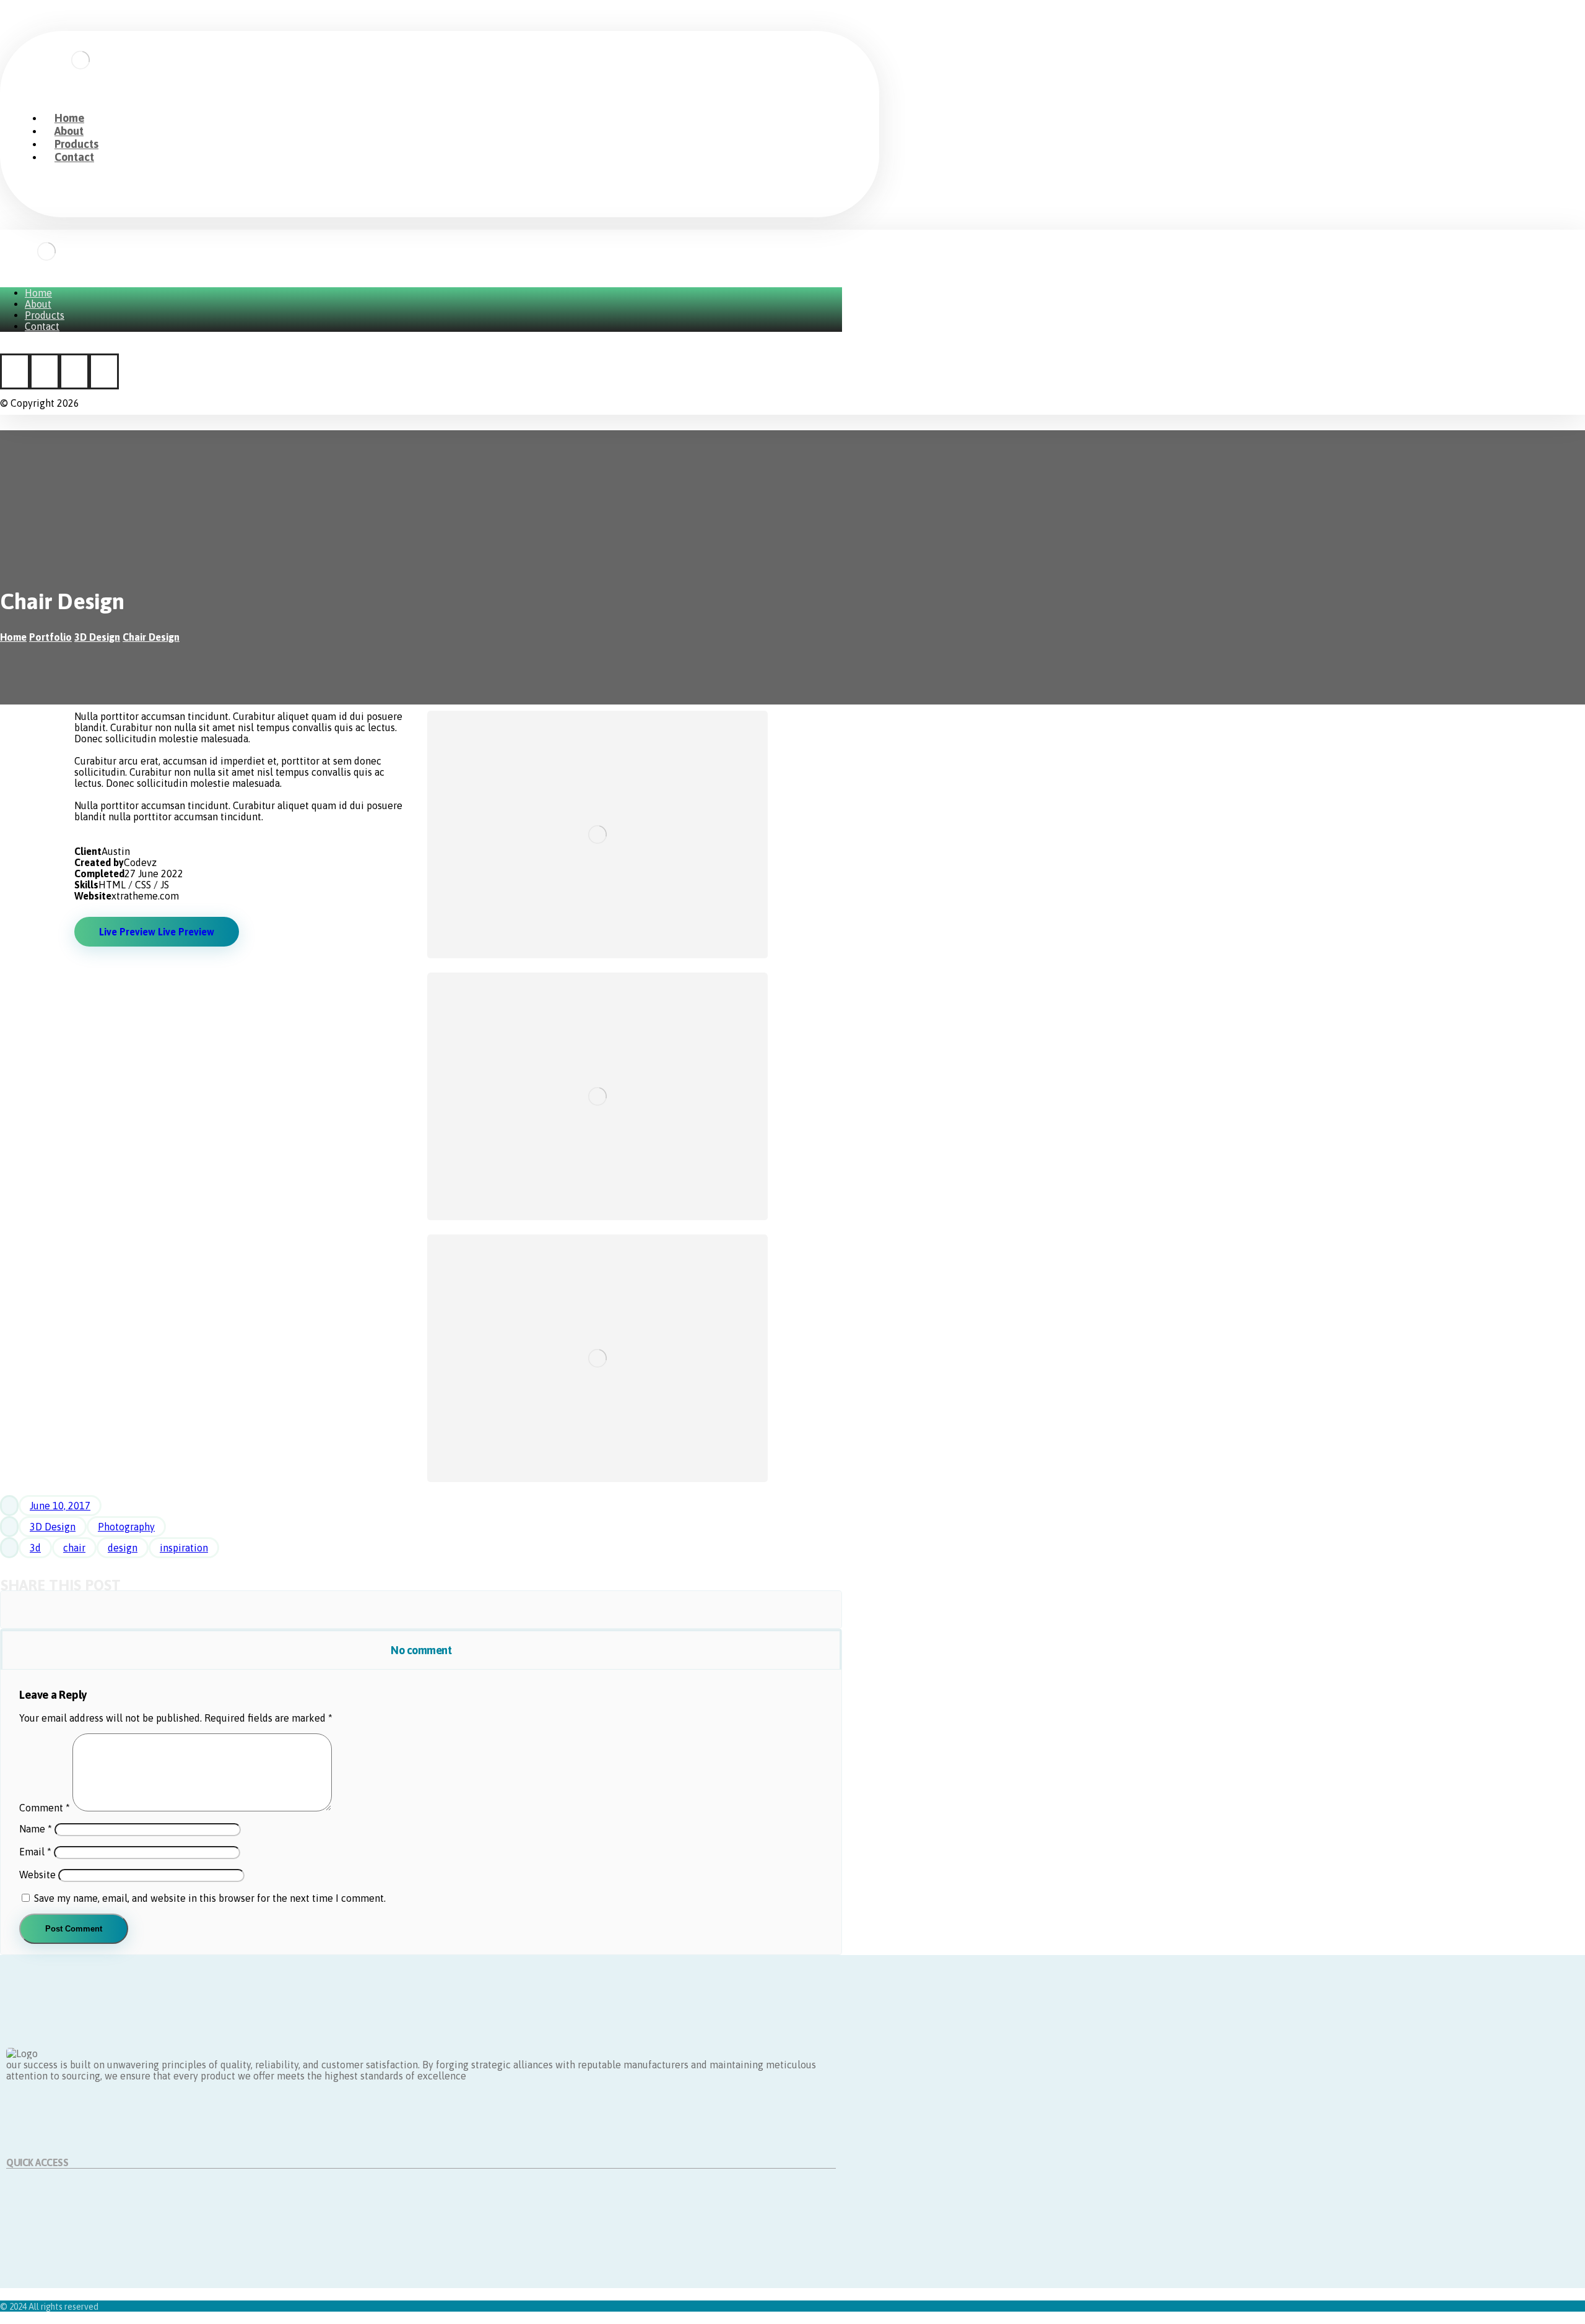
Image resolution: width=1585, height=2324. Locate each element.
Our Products (35, 2209)
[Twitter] (45, 371)
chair (74, 1548)
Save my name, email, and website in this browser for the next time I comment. (210, 1898)
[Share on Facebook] (53, 1610)
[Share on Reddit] (329, 1610)
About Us (26, 2198)
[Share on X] (145, 1610)
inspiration (184, 1548)
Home (20, 2187)
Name (36, 1829)
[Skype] (104, 371)
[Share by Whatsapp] (605, 1610)
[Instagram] (74, 371)
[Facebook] (15, 371)
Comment (45, 1808)
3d (35, 1548)
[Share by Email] (789, 1610)
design (123, 1548)
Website (37, 1875)
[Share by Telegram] (697, 1610)
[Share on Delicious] (421, 1610)
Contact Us (30, 2221)
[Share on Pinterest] (237, 1610)
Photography (126, 1527)
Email (35, 1852)
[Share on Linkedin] (513, 1610)
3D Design (53, 1527)
